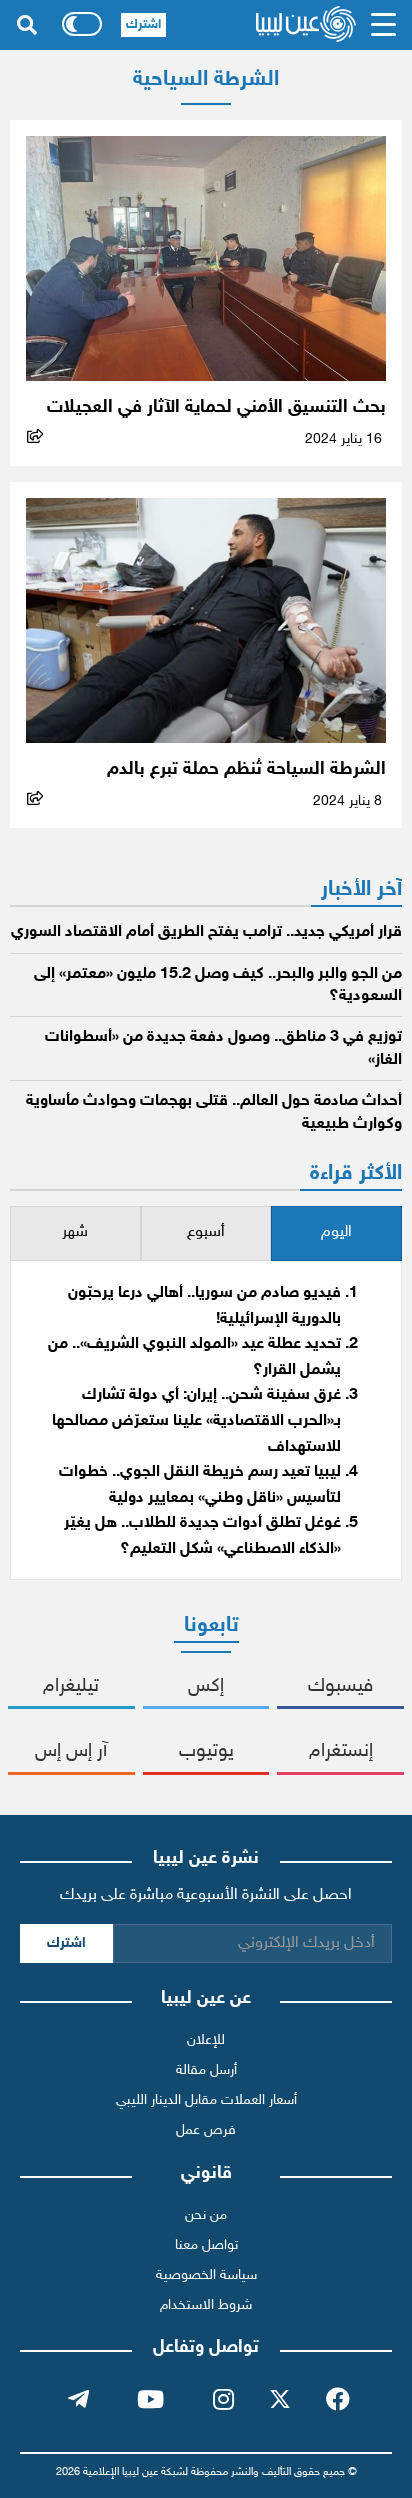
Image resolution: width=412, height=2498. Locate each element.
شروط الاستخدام (206, 2305)
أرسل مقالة (206, 2070)
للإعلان (206, 2040)
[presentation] (336, 1233)
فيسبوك (340, 1686)
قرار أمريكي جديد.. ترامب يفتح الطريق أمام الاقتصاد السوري (206, 932)
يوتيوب (206, 1751)
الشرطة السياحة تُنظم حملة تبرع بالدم (246, 769)
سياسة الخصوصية (206, 2275)
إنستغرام (341, 1751)
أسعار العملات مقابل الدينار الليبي (206, 2100)
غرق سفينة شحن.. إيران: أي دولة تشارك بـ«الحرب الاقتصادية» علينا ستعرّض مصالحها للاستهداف (196, 1421)
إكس (206, 1686)
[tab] (336, 1233)
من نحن (206, 2215)
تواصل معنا (206, 2245)
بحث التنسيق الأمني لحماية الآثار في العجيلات (216, 407)
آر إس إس (71, 1751)
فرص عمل (206, 2130)
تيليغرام (71, 1686)
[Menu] (384, 25)
